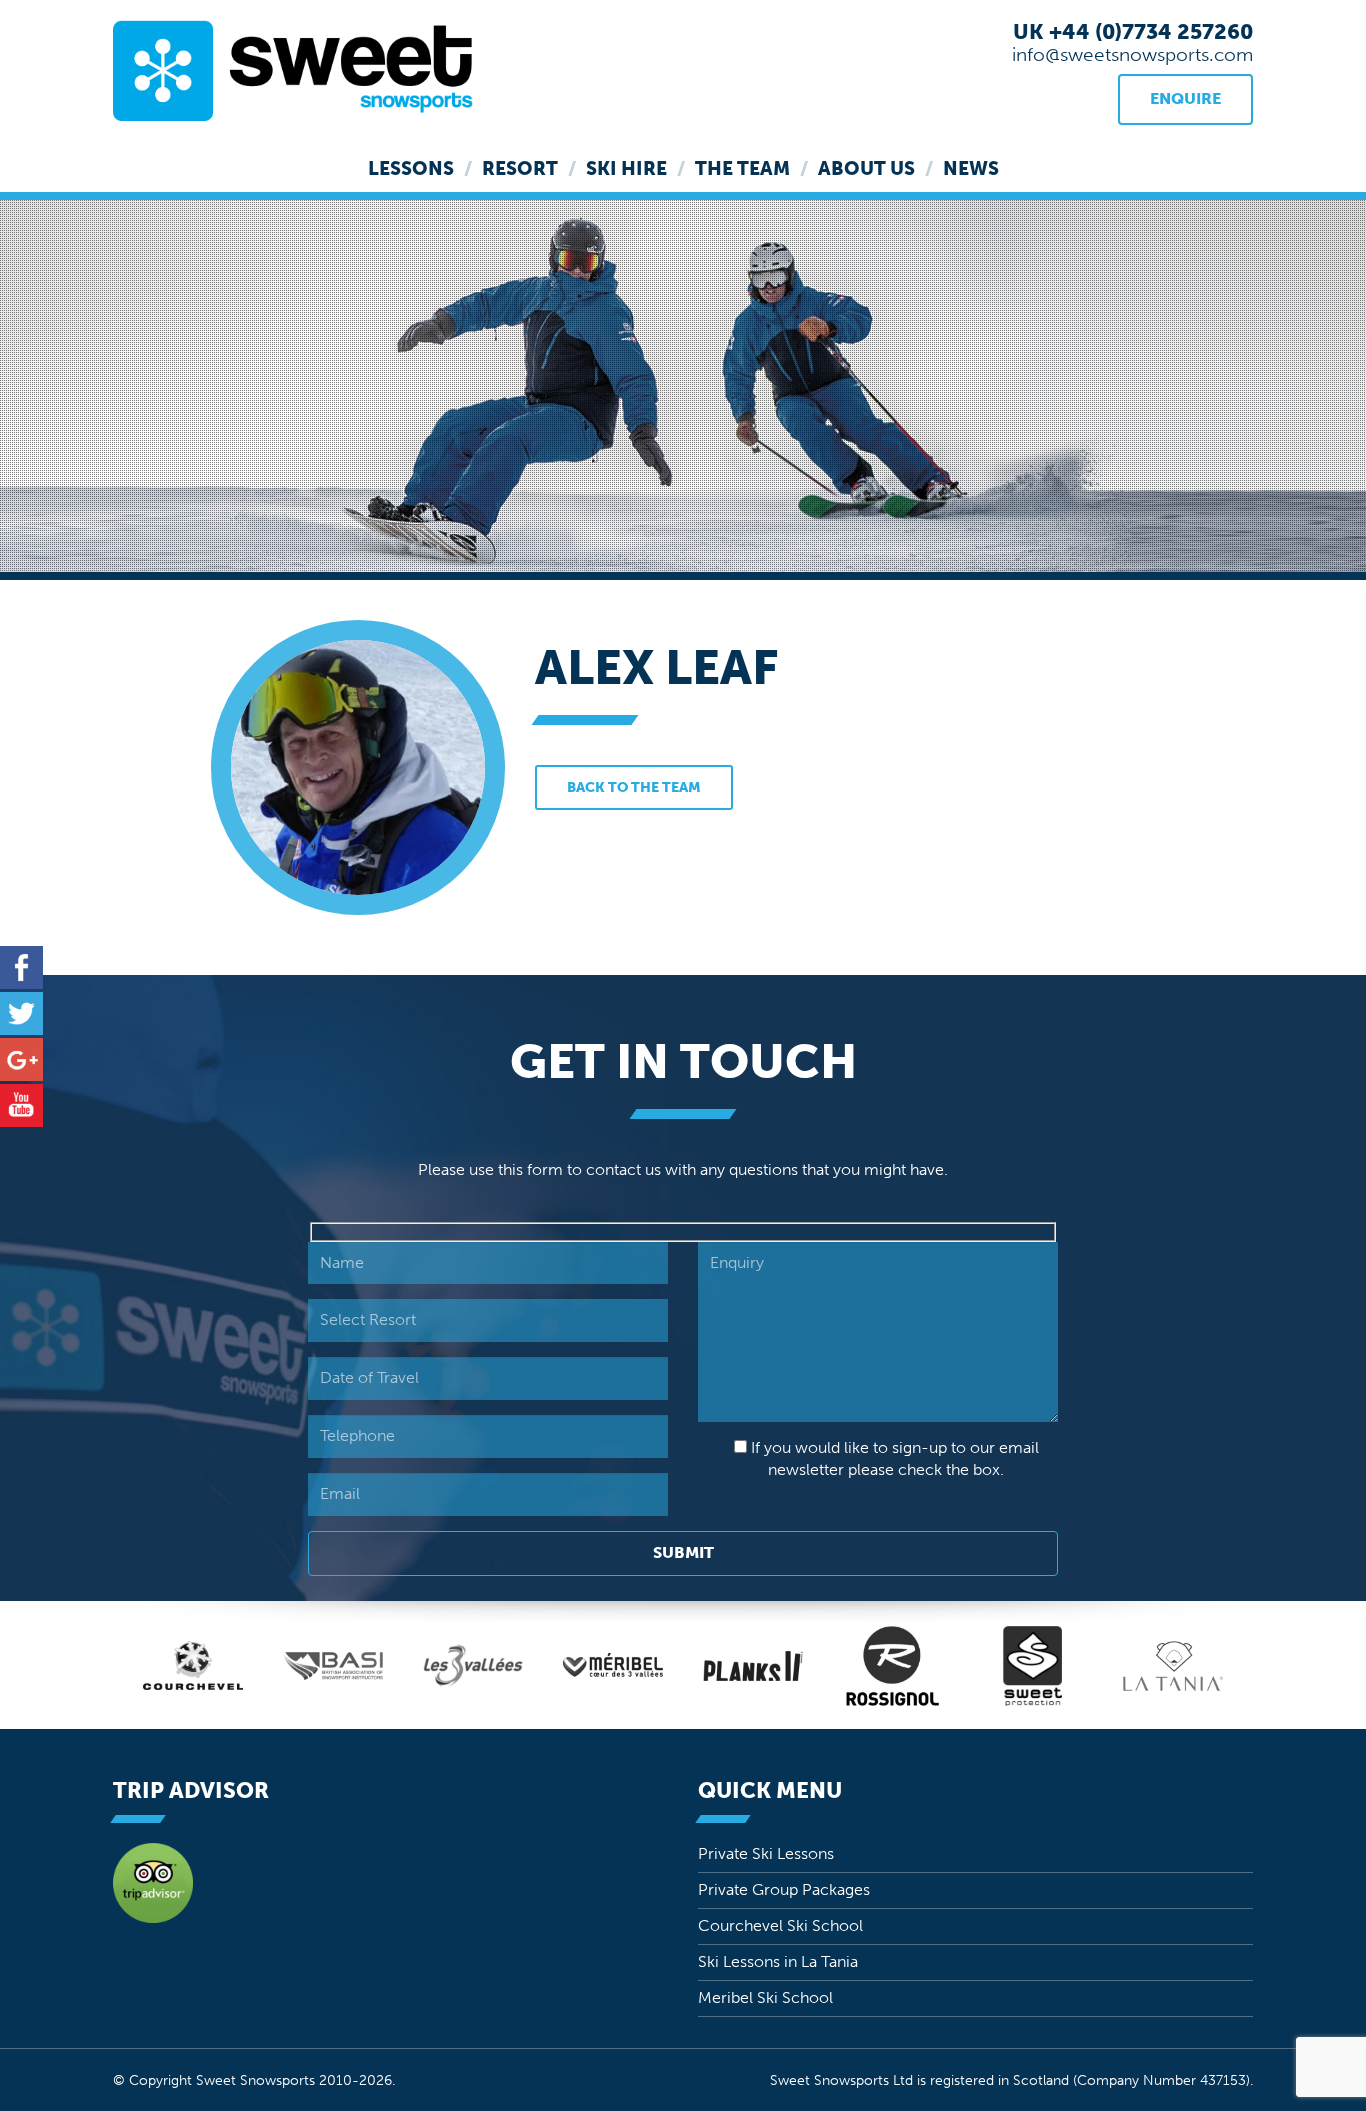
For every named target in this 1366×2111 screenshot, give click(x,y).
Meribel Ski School (765, 1997)
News (971, 168)
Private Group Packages (784, 1889)
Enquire (1185, 98)
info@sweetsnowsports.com (1132, 54)
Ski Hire (626, 168)
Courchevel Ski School (780, 1925)
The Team (742, 168)
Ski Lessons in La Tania (778, 1961)
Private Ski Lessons (766, 1853)
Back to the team (634, 787)
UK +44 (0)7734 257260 (1133, 31)
